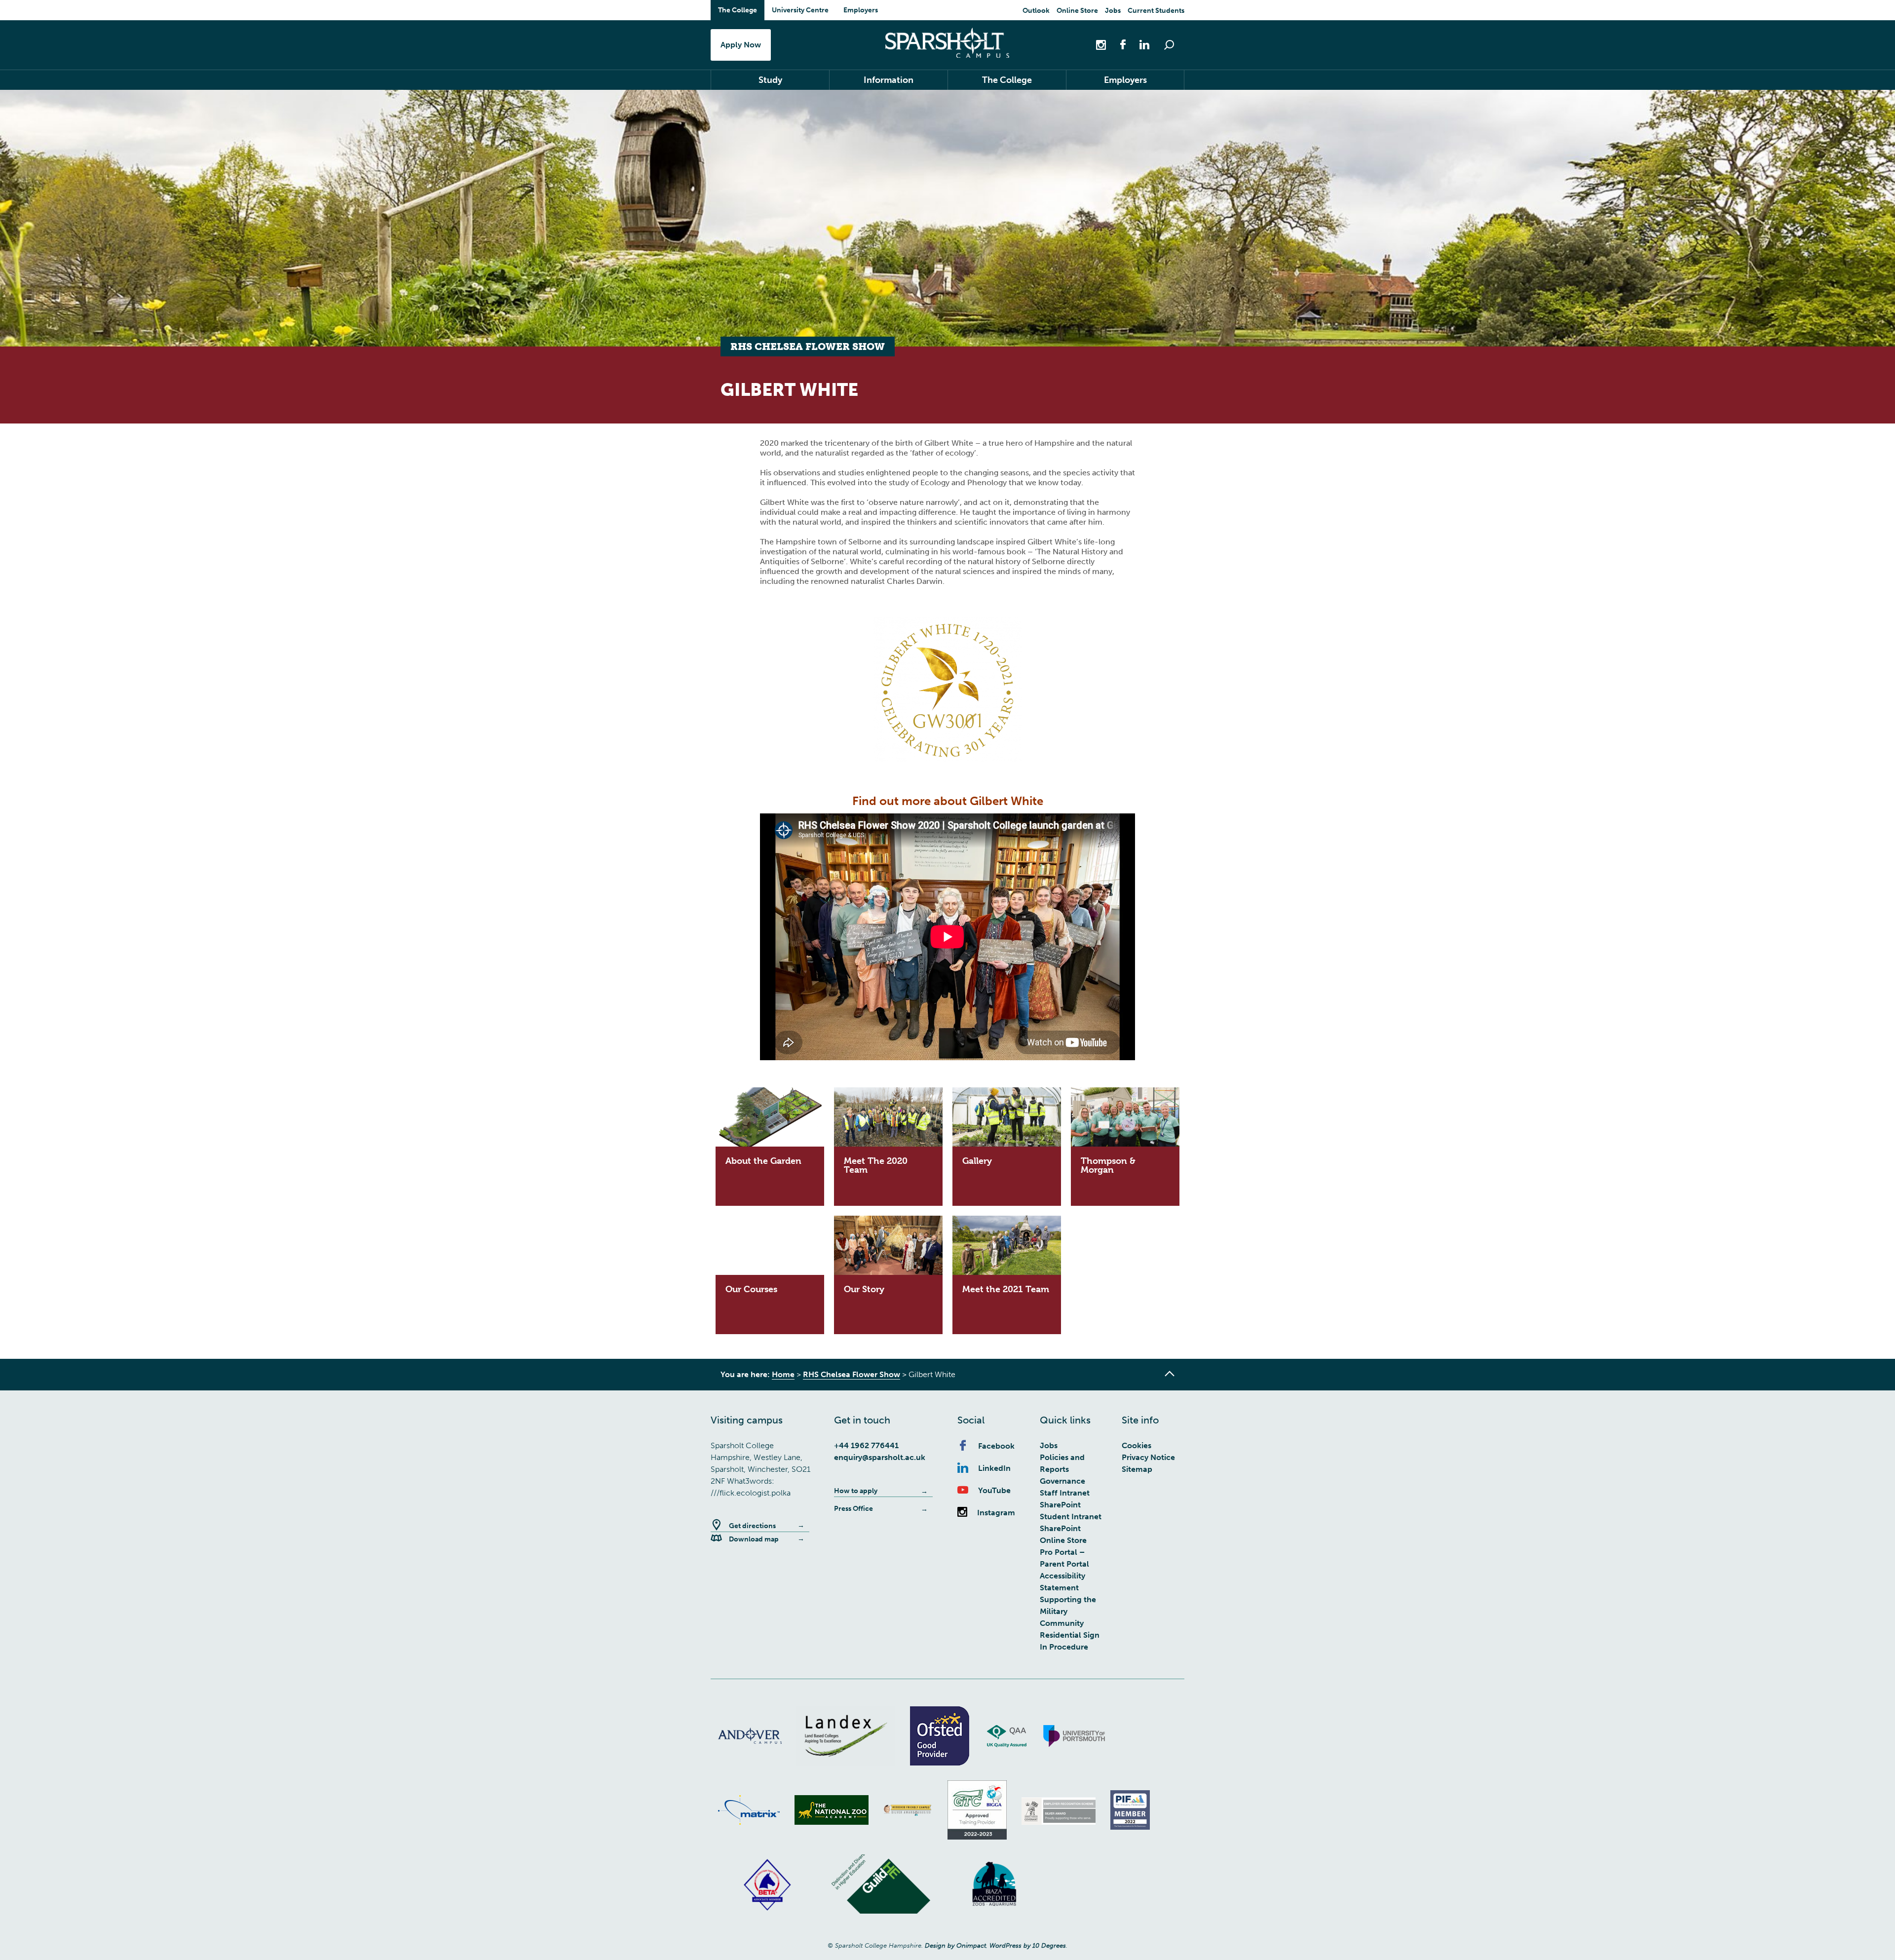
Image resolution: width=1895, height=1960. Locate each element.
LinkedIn (994, 1468)
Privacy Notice (1148, 1457)
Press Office (853, 1509)
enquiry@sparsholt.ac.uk (880, 1457)
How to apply (856, 1491)
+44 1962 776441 (866, 1445)
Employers (861, 10)
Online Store (1077, 11)
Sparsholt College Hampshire (947, 43)
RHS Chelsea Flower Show (852, 1374)
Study (770, 80)
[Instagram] (1102, 44)
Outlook (1036, 11)
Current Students (1156, 11)
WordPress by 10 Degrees (1028, 1945)
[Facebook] (1118, 44)
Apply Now (741, 45)
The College (738, 10)
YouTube (994, 1490)
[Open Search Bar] (1169, 45)
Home (783, 1374)
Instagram (996, 1513)
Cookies (1137, 1445)
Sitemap (1137, 1469)
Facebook (996, 1446)
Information (889, 80)
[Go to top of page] (1170, 1374)
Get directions (752, 1526)
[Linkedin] (1139, 44)
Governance (1062, 1481)
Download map (754, 1539)
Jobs (1113, 11)
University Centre (800, 10)
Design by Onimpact (955, 1945)
